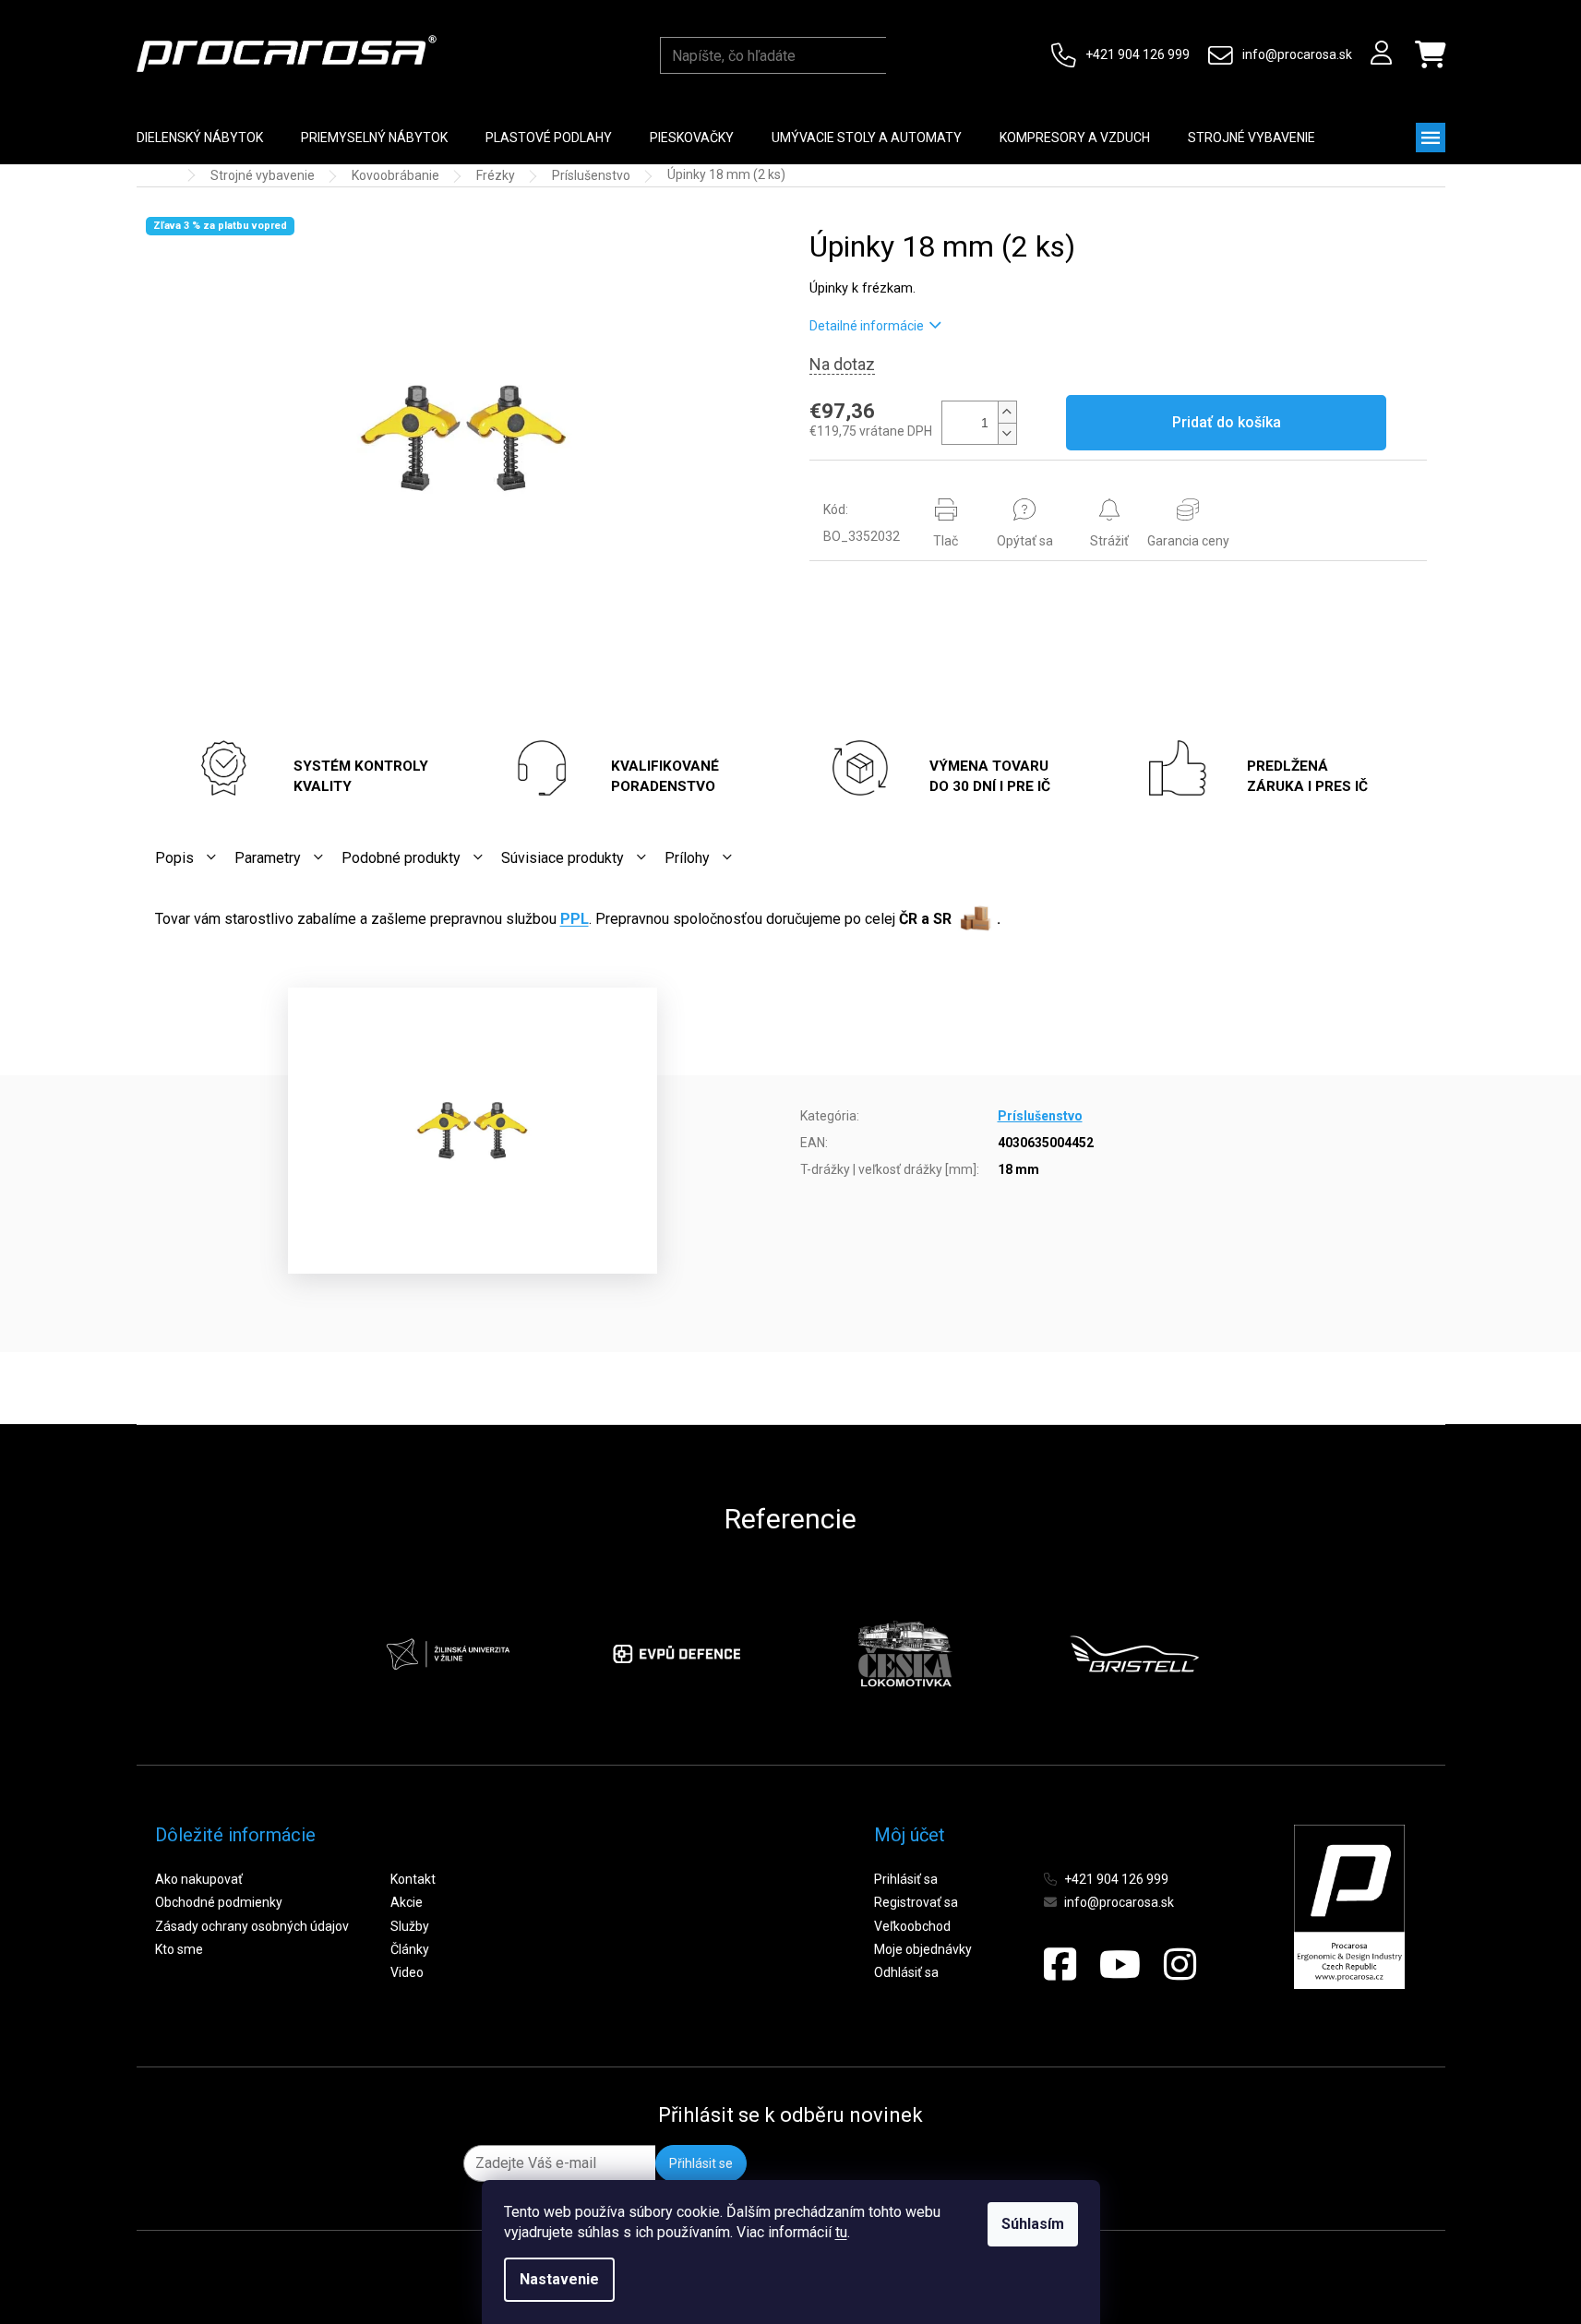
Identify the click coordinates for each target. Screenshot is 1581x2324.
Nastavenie (559, 2279)
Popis (174, 858)
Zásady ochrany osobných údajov (252, 1926)
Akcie (407, 1902)
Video (407, 1972)
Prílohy (687, 858)
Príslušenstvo (1040, 1116)
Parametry (268, 858)
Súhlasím (1033, 2224)
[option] (448, 1654)
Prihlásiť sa (906, 1879)
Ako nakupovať (199, 1879)
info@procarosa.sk (1297, 54)
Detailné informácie (867, 326)
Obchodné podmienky (219, 1902)
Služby (410, 1926)
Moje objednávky (923, 1949)
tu (841, 2232)
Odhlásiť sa (906, 1972)
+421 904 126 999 (1138, 54)
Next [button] (1243, 1654)
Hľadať (904, 55)
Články (410, 1949)
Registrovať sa (916, 1902)
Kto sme (179, 1949)
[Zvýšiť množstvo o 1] (1007, 412)
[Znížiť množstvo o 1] (1007, 433)
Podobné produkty (401, 858)
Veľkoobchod (912, 1926)
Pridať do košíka (1227, 422)
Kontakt (413, 1879)
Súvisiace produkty (563, 858)
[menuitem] (200, 138)
